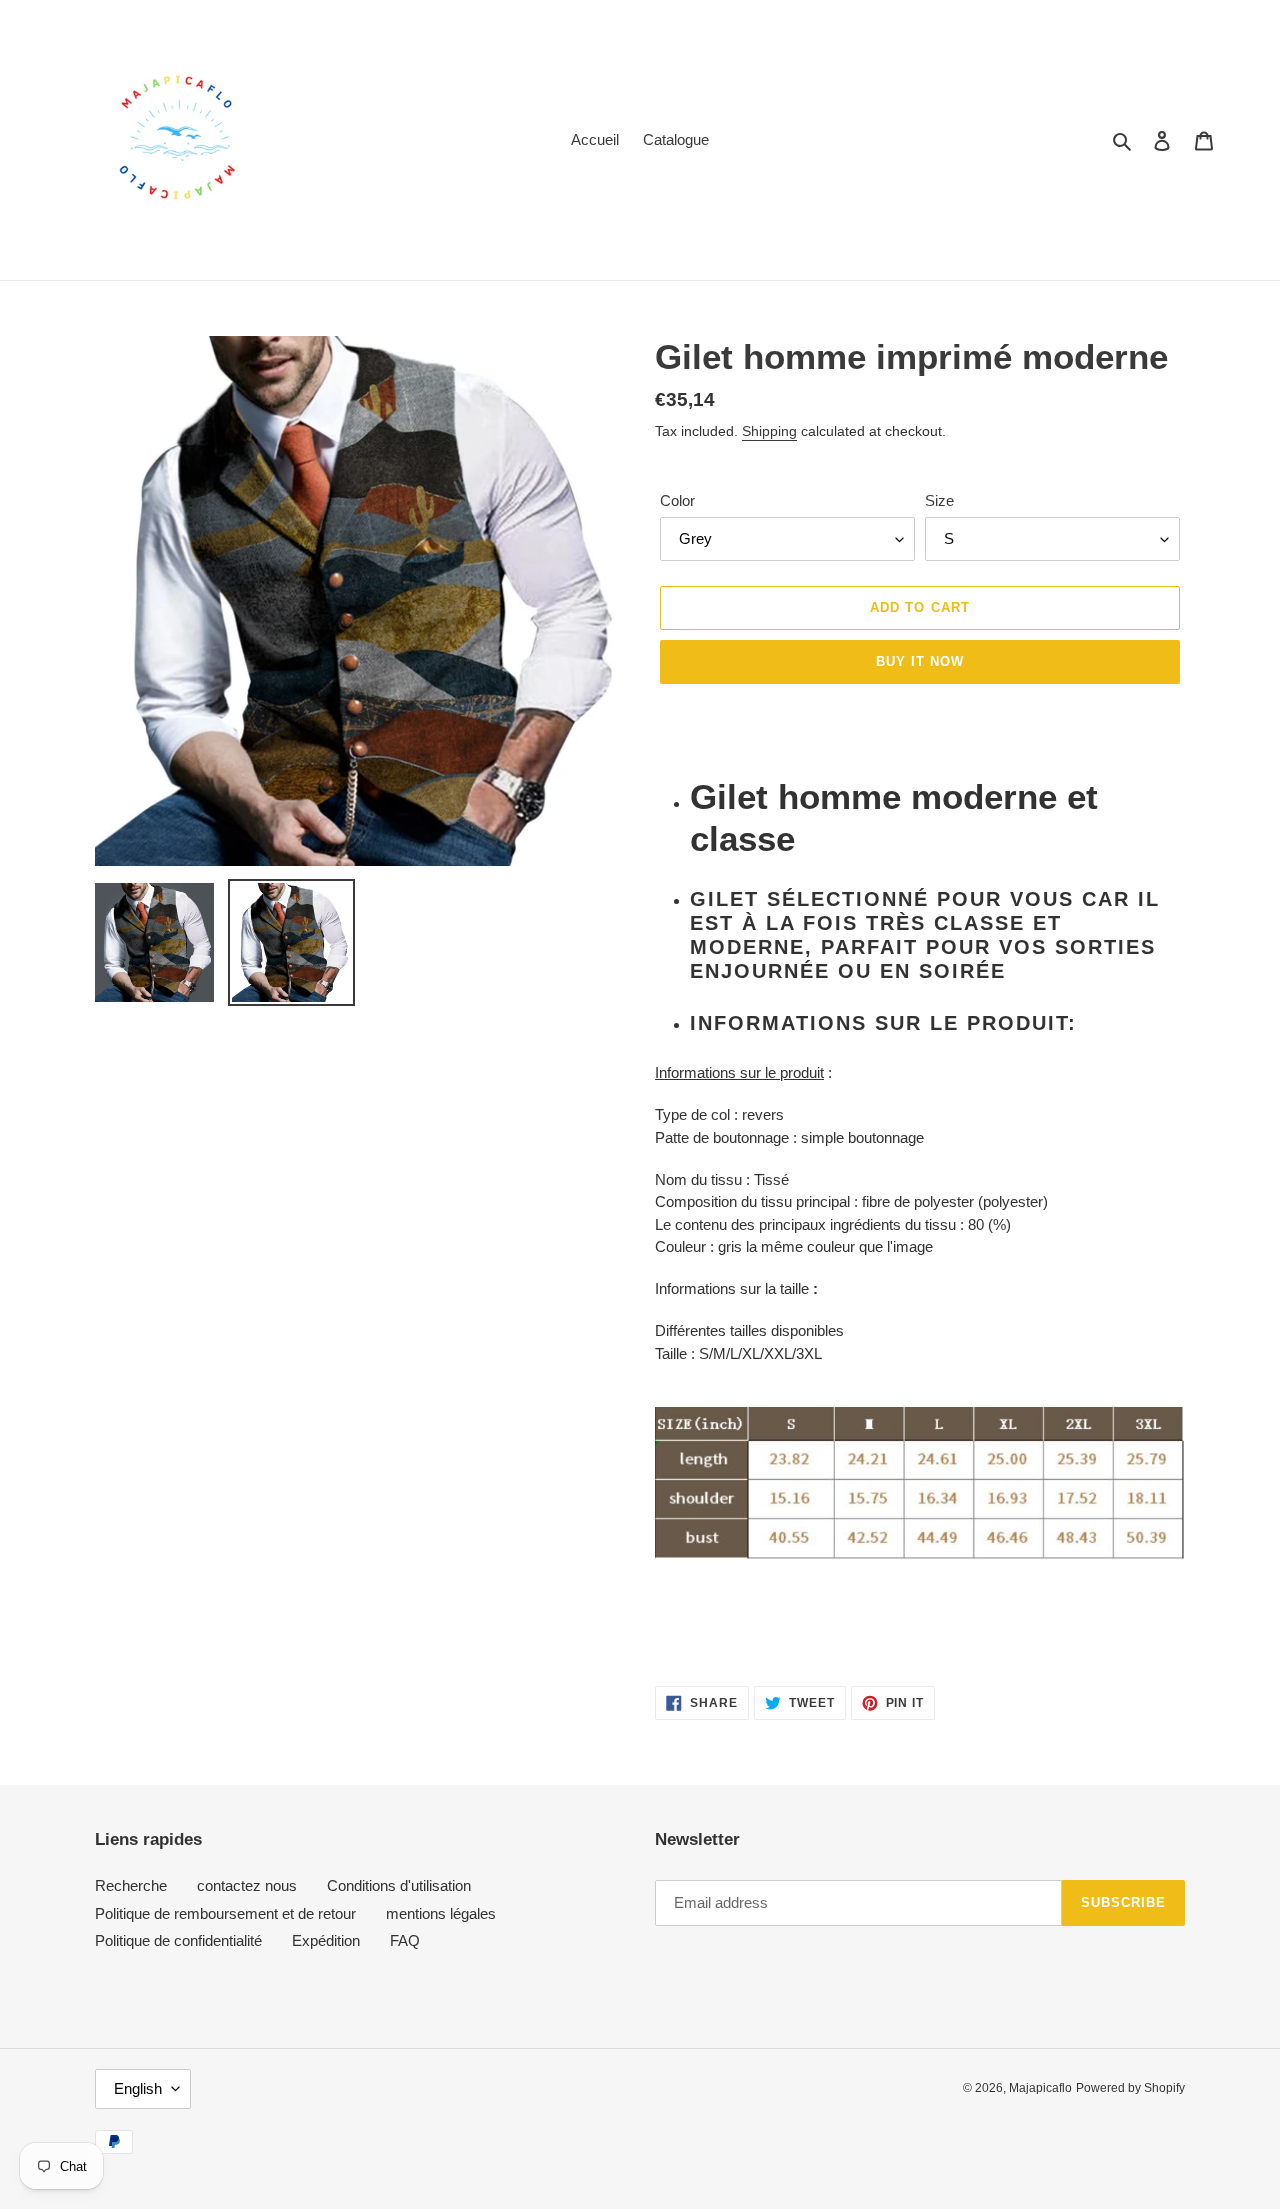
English (138, 2088)
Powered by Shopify (1130, 2088)
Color (677, 500)
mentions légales (441, 1913)
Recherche (131, 1885)
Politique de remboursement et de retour (225, 1913)
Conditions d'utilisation (399, 1885)
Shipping (769, 431)
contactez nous (247, 1885)
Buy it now (920, 661)
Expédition (326, 1940)
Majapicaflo (1040, 2088)
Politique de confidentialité (178, 1940)
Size (939, 500)
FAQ (405, 1940)
